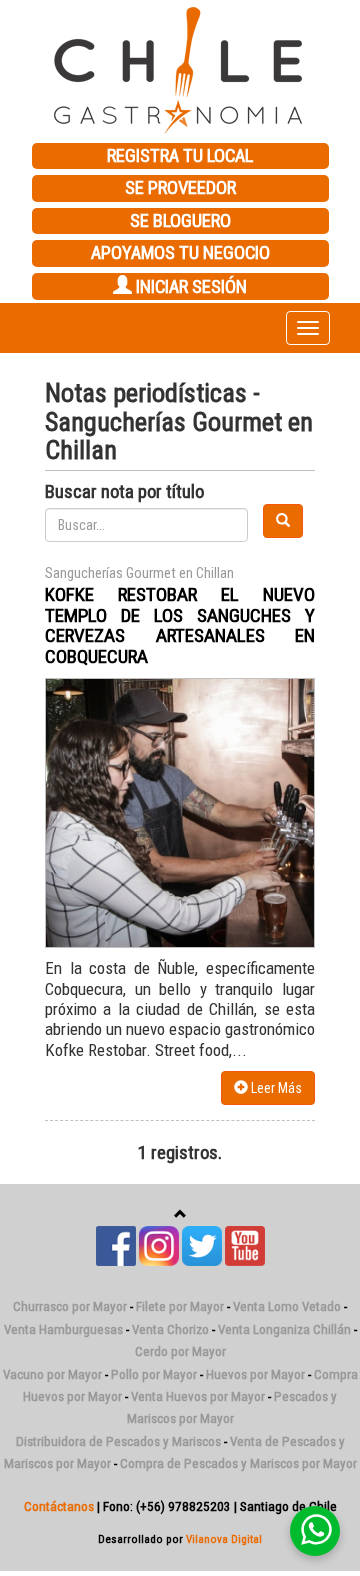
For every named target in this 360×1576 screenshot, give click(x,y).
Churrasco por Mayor (70, 1306)
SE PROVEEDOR (180, 188)
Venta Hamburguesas (63, 1329)
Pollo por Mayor (154, 1374)
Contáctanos (59, 1506)
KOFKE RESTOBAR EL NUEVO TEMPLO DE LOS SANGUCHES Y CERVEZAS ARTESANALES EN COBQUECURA (180, 626)
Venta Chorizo (170, 1329)
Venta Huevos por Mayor (198, 1396)
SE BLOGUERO (180, 221)
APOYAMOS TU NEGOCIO (180, 253)
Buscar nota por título (124, 492)
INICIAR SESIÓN (189, 287)
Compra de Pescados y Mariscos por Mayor (238, 1463)
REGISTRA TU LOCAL (180, 156)
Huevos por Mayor (255, 1374)
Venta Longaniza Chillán (284, 1329)
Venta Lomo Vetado (287, 1306)
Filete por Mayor (180, 1306)
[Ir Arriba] (180, 1214)
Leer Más (275, 1088)
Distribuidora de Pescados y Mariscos (118, 1441)
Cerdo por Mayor (180, 1351)
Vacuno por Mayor (52, 1374)
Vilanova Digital (224, 1539)
